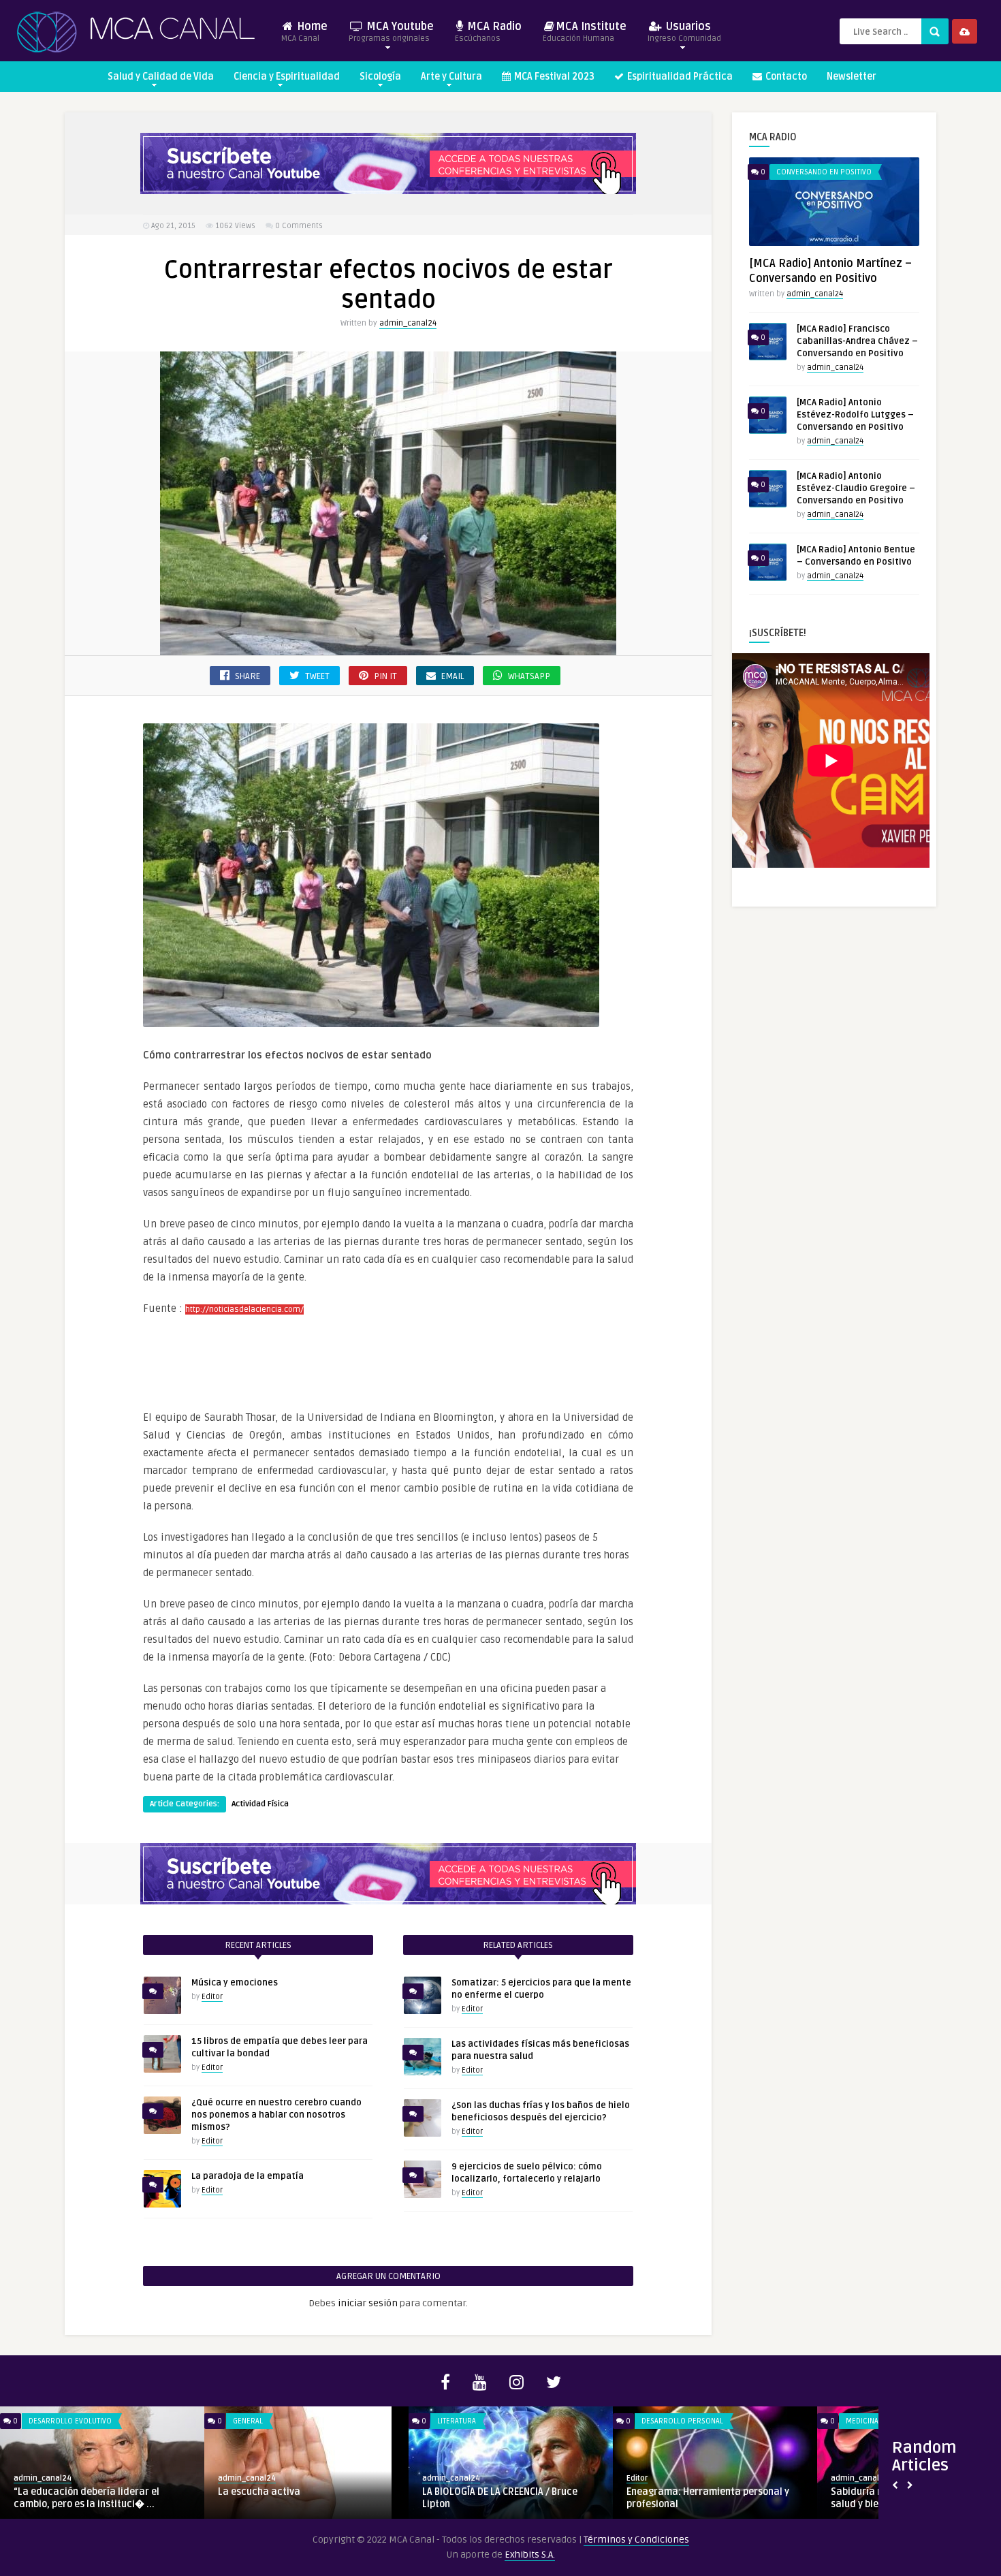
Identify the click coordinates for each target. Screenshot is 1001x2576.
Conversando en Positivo (824, 172)
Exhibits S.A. (530, 2555)
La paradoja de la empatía (248, 2176)
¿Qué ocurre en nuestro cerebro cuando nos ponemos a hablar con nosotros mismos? (276, 2115)
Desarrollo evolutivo (70, 2421)
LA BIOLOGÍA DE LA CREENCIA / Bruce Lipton (500, 2498)
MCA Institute (585, 32)
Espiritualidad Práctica (679, 77)
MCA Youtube (391, 32)
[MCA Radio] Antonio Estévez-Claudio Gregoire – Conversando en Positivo (856, 488)
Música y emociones (235, 1983)
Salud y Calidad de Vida (161, 77)
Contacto (785, 77)
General (248, 2421)
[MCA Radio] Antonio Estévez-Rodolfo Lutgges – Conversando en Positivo (855, 415)
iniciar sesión (368, 2303)
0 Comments (299, 226)
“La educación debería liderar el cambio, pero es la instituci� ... (86, 2498)
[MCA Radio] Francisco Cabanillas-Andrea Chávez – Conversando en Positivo (857, 341)
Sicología (380, 77)
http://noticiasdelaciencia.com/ (244, 1309)
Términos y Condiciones (636, 2540)
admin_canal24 (408, 323)
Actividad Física (260, 1804)
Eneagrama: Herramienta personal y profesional (708, 2498)
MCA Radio (488, 32)
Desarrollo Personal (682, 2421)
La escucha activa (259, 2492)
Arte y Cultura (451, 77)
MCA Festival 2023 (553, 77)
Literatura (457, 2421)
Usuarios (684, 32)
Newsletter (852, 77)
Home (304, 32)
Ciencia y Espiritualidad (287, 77)
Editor (212, 1997)
